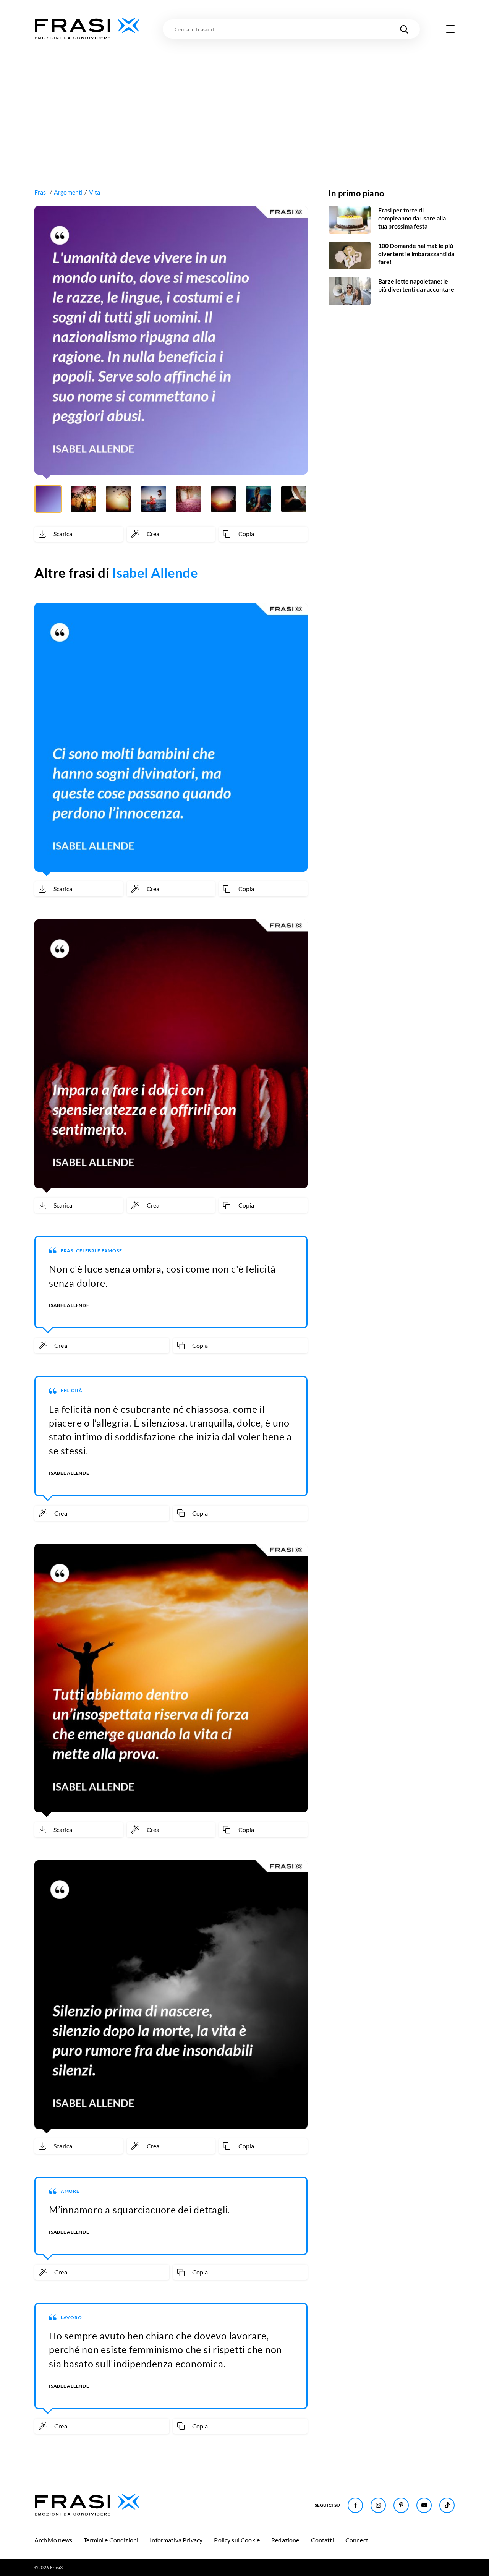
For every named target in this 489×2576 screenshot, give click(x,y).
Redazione (285, 2540)
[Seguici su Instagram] (378, 2505)
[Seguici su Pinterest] (401, 2505)
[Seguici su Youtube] (424, 2505)
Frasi (41, 192)
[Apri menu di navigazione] (450, 29)
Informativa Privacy (176, 2540)
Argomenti (68, 192)
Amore (70, 2191)
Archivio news (53, 2540)
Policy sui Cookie (237, 2540)
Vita (95, 192)
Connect (357, 2540)
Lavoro (71, 2317)
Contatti (322, 2540)
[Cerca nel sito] (404, 29)
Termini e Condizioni (111, 2540)
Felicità (72, 1390)
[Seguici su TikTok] (447, 2505)
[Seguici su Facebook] (355, 2505)
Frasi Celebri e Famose (91, 1251)
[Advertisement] (244, 98)
